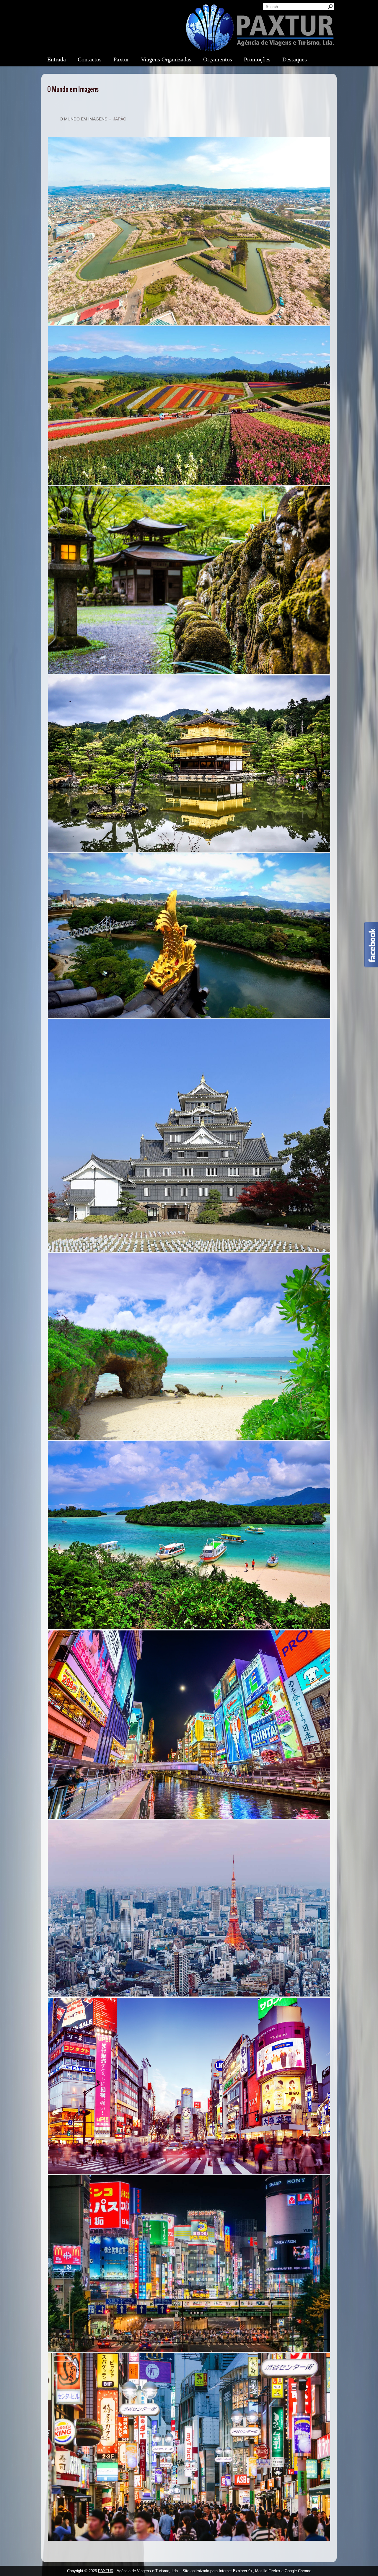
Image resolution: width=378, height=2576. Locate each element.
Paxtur (121, 59)
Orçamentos (218, 59)
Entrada (57, 59)
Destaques (295, 59)
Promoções (257, 59)
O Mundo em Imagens (83, 119)
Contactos (90, 59)
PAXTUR (106, 2571)
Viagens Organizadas (166, 59)
